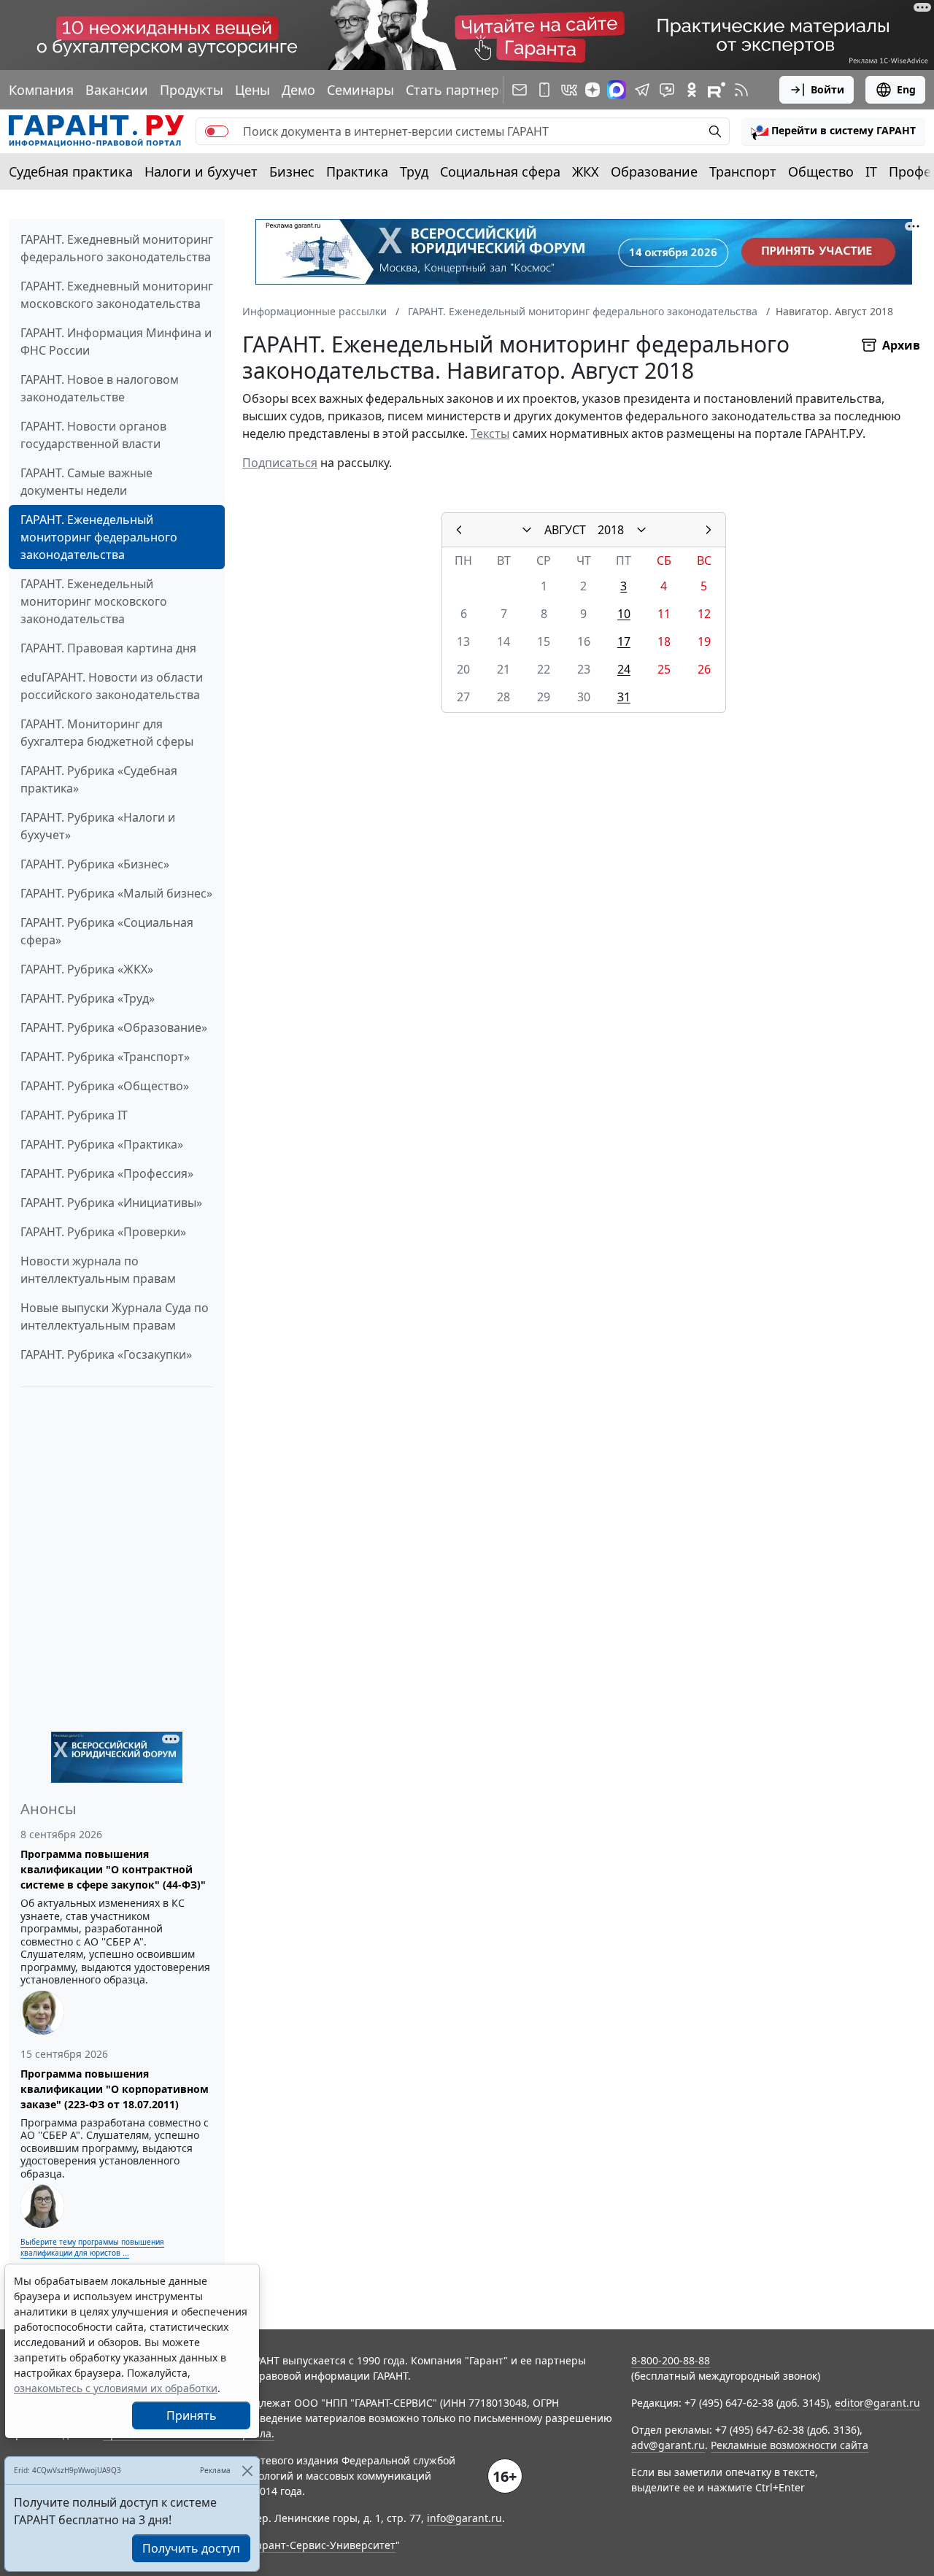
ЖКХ (586, 171)
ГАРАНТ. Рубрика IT (74, 1115)
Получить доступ (191, 2548)
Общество (821, 171)
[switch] (217, 131)
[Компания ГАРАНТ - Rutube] (717, 90)
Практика (357, 171)
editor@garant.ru (877, 2403)
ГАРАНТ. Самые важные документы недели (86, 482)
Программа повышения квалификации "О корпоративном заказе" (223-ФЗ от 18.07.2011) (115, 2089)
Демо (298, 90)
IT (871, 171)
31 (624, 697)
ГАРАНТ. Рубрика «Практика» (102, 1144)
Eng (906, 89)
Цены (252, 90)
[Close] (247, 2471)
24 (624, 669)
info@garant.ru (464, 2518)
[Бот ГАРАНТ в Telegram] (667, 90)
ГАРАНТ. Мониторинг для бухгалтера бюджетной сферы (107, 733)
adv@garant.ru (668, 2445)
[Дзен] (593, 90)
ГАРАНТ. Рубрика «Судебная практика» (99, 779)
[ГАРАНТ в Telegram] (642, 90)
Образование (654, 171)
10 (624, 614)
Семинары (360, 90)
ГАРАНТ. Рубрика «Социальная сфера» (107, 931)
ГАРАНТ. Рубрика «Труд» (88, 998)
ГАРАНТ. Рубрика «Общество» (105, 1086)
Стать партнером (461, 90)
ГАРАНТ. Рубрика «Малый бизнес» (116, 893)
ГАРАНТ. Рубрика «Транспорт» (105, 1057)
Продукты (192, 90)
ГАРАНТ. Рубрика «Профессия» (107, 1173)
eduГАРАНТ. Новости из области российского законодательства (112, 686)
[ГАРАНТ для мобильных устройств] (544, 90)
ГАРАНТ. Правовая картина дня (108, 648)
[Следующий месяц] (709, 530)
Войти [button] (827, 89)
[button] (833, 131)
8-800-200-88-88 (671, 2360)
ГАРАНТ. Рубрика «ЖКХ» (87, 969)
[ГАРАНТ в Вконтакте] (569, 90)
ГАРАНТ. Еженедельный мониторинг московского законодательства (94, 601)
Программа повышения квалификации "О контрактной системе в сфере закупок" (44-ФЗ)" (113, 1869)
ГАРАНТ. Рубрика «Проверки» (103, 1232)
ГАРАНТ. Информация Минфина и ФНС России (116, 342)
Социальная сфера (500, 171)
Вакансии (117, 90)
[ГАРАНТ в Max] (617, 90)
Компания (41, 90)
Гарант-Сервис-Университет (324, 2545)
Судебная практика (71, 171)
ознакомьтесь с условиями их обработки (116, 2388)
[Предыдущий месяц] (459, 530)
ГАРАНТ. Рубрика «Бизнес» (95, 864)
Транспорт (743, 171)
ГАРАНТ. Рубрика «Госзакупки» (106, 1354)
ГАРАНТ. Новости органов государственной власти (93, 435)
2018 (611, 530)
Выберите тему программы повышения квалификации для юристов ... (92, 2247)
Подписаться (280, 463)
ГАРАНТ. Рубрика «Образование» (114, 1027)
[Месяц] (527, 530)
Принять (192, 2415)
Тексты (490, 433)
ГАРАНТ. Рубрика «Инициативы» (111, 1203)
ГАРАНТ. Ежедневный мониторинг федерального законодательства (117, 248)
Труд (414, 171)
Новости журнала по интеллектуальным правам (98, 1270)
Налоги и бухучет (201, 171)
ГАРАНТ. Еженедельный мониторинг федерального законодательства (99, 537)
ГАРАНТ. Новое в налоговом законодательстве (100, 388)
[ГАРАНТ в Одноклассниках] (692, 90)
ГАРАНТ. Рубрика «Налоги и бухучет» (98, 826)
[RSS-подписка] (741, 90)
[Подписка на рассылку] (520, 90)
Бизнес (292, 171)
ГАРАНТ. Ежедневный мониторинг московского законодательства (117, 295)
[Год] (641, 530)
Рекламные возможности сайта (790, 2445)
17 (624, 641)
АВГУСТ (565, 530)
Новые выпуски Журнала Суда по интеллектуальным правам (115, 1316)
